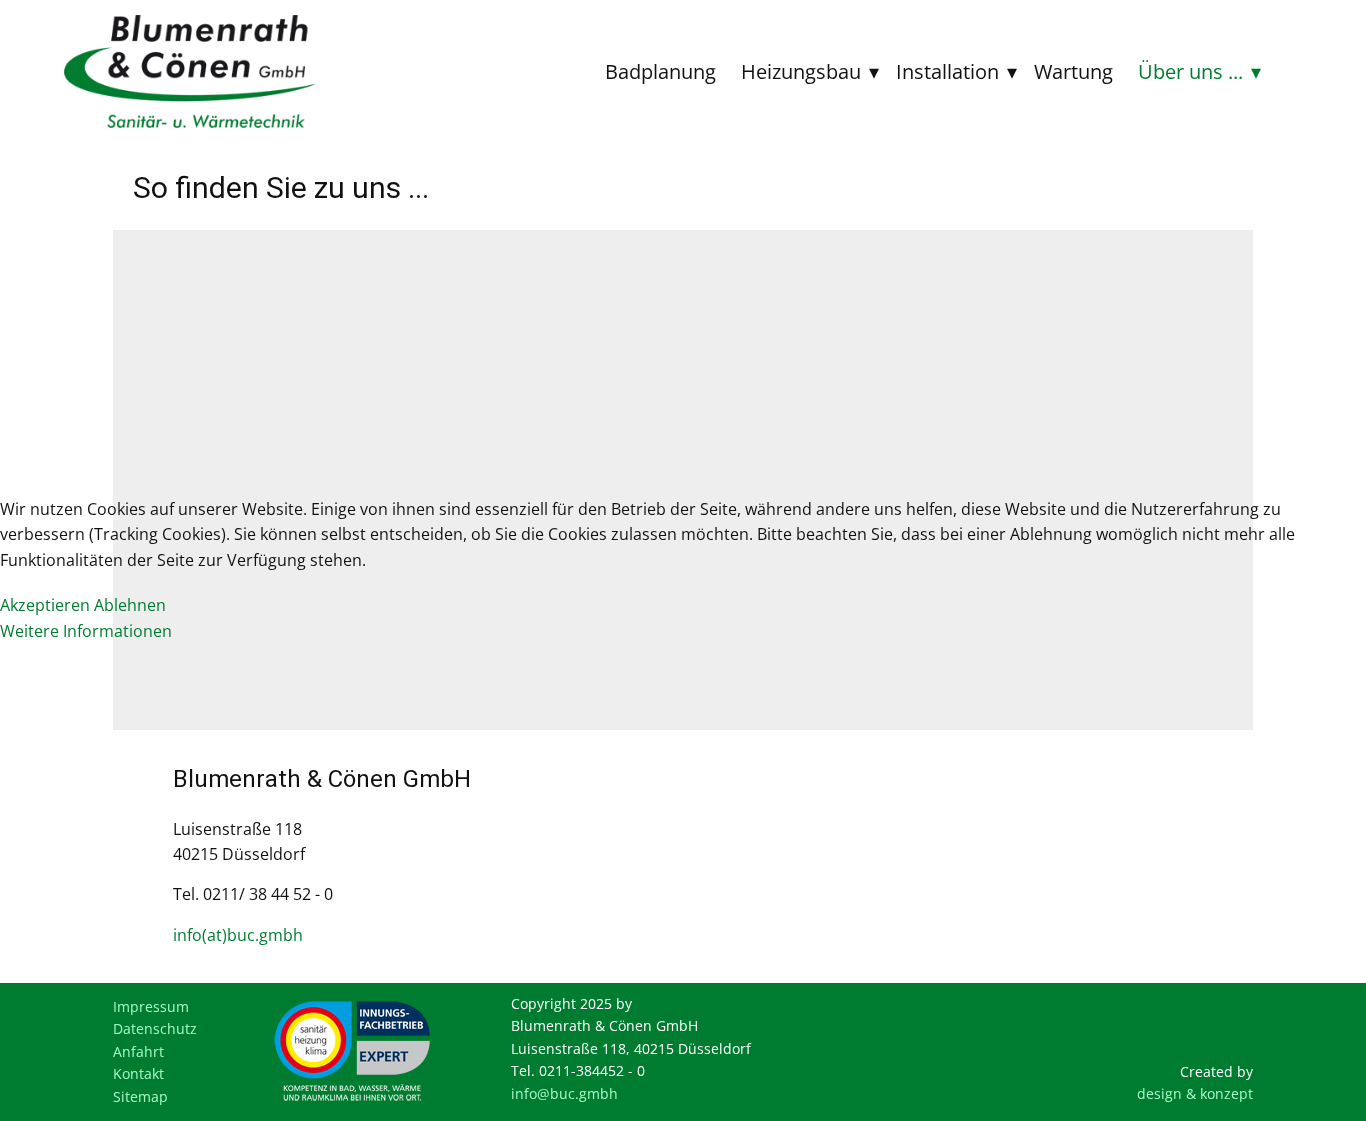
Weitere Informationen (86, 631)
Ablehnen (130, 605)
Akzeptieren (45, 605)
